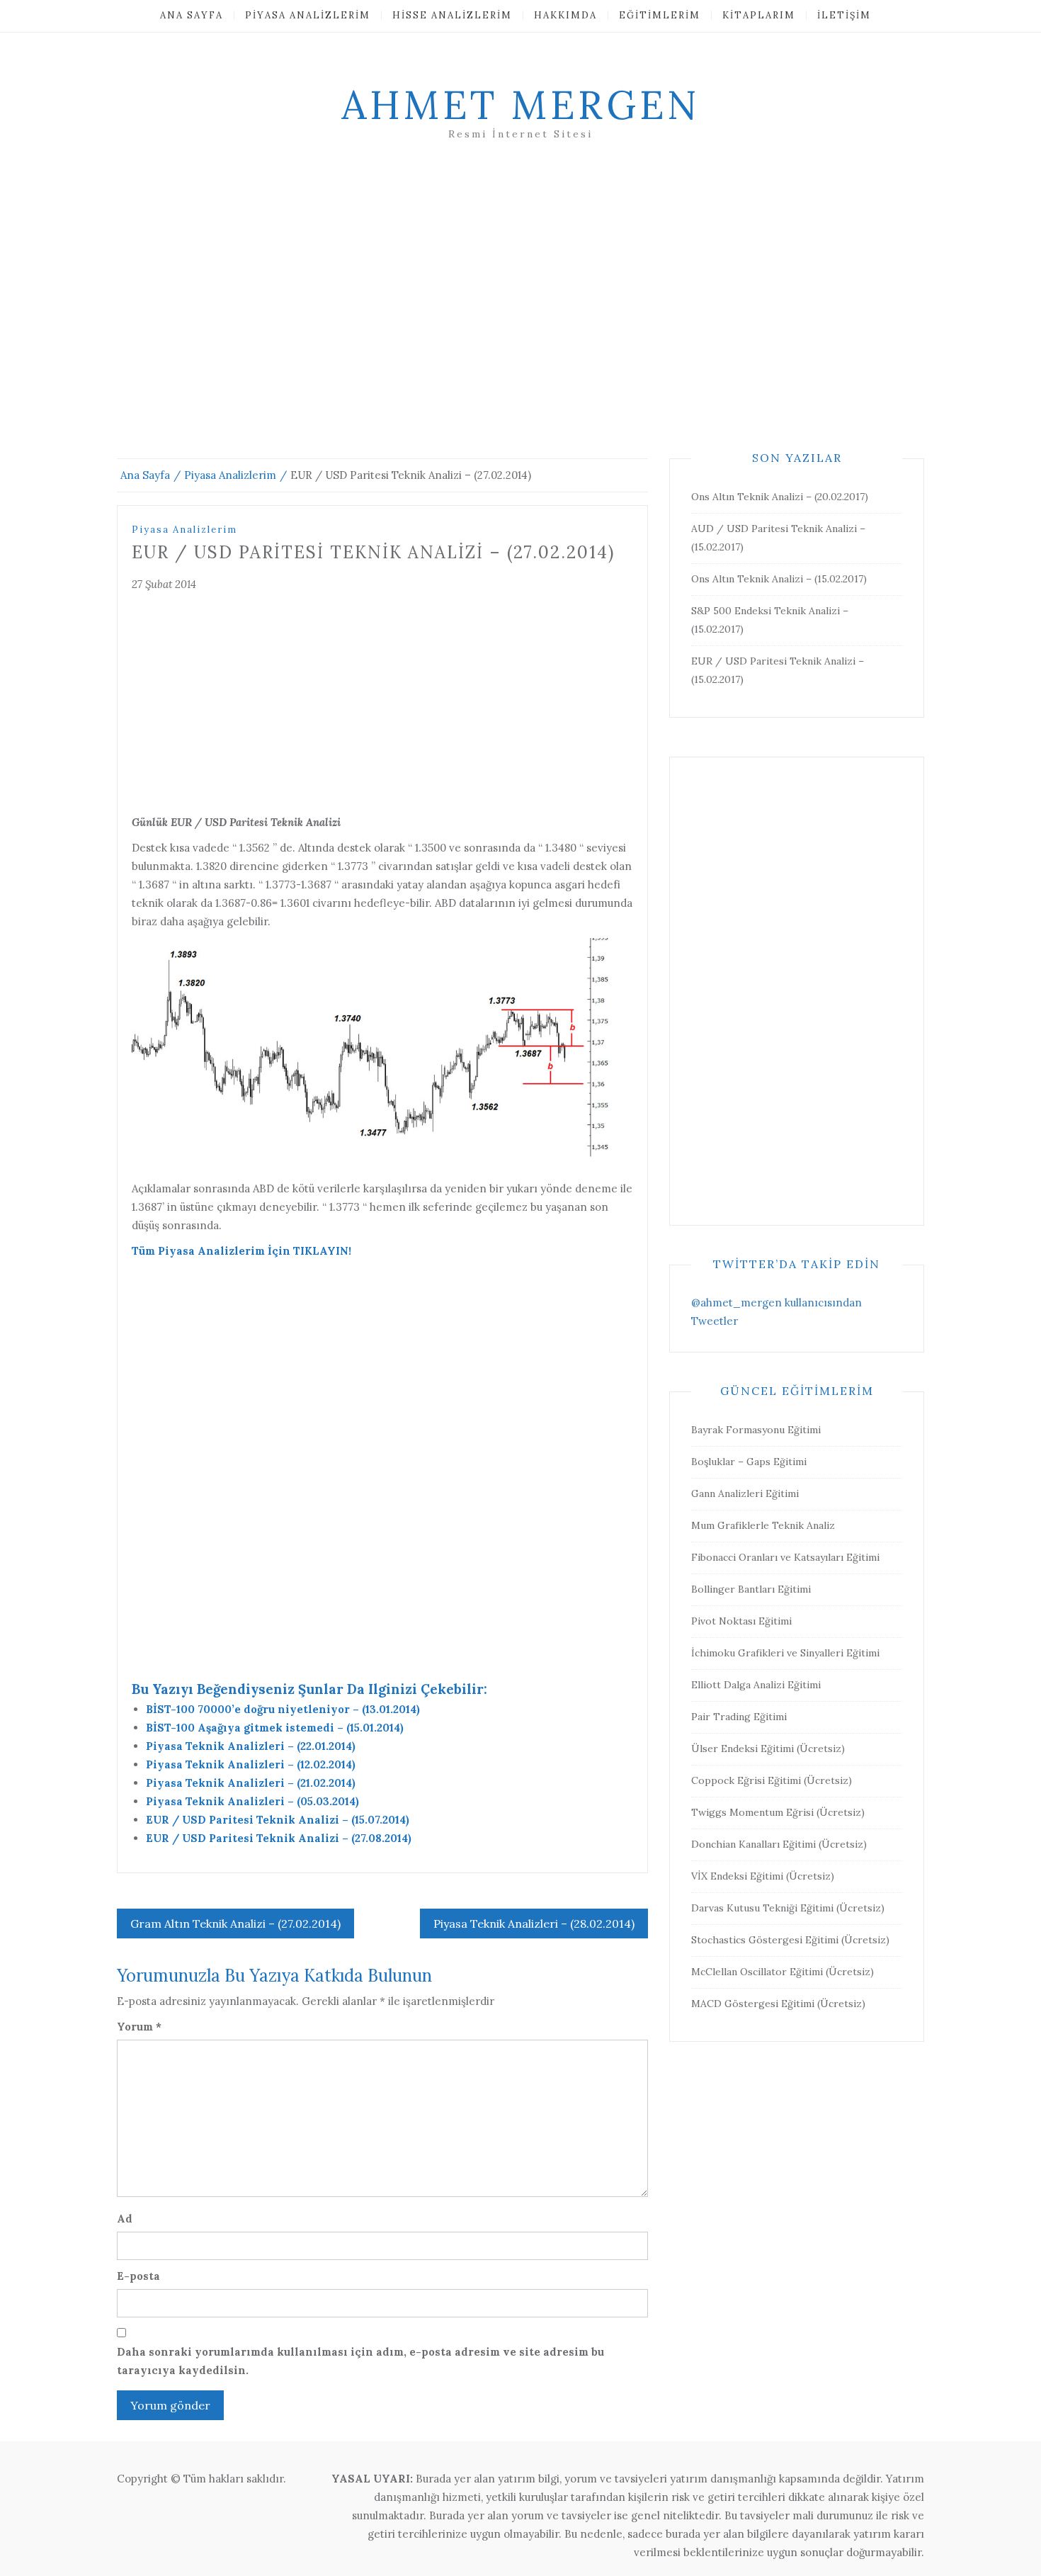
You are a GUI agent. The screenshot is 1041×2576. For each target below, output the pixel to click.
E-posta (138, 2276)
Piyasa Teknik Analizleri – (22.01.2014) (251, 1746)
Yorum (139, 2027)
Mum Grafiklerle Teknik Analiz (763, 1525)
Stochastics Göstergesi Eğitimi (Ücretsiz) (790, 1940)
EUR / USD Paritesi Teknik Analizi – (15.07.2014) (278, 1820)
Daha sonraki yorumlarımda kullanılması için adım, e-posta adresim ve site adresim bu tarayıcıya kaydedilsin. (360, 2361)
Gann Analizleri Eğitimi (745, 1493)
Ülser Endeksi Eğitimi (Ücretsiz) (768, 1749)
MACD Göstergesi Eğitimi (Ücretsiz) (778, 2004)
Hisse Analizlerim (452, 15)
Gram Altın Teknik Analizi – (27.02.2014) (235, 1923)
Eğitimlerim (660, 15)
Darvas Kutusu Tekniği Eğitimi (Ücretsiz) (788, 1908)
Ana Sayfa (192, 15)
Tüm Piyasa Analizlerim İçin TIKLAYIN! (241, 1251)
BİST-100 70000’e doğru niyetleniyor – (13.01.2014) (283, 1709)
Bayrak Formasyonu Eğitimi (756, 1430)
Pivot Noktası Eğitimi (741, 1621)
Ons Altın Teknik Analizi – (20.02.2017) (780, 497)
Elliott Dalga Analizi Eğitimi (756, 1685)
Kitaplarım (759, 15)
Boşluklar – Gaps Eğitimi (749, 1462)
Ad (125, 2219)
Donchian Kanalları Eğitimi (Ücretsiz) (779, 1844)
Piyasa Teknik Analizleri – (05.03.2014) (252, 1801)
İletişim (844, 15)
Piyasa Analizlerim (308, 15)
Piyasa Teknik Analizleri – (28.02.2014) (534, 1923)
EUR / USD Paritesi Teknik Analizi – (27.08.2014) (279, 1838)
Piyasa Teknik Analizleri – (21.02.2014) (251, 1783)
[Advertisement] (520, 317)
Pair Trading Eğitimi (739, 1717)
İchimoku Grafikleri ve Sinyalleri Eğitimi (785, 1653)
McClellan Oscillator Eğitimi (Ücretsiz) (783, 1972)
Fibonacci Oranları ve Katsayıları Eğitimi (785, 1557)
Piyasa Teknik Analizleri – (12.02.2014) (251, 1764)
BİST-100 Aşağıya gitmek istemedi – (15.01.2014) (275, 1728)
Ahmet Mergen (520, 105)
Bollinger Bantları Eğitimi (751, 1589)
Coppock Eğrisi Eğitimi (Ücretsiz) (772, 1780)
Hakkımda (565, 15)
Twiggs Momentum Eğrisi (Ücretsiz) (778, 1812)
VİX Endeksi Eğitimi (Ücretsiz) (763, 1876)
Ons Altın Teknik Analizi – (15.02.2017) (779, 579)
